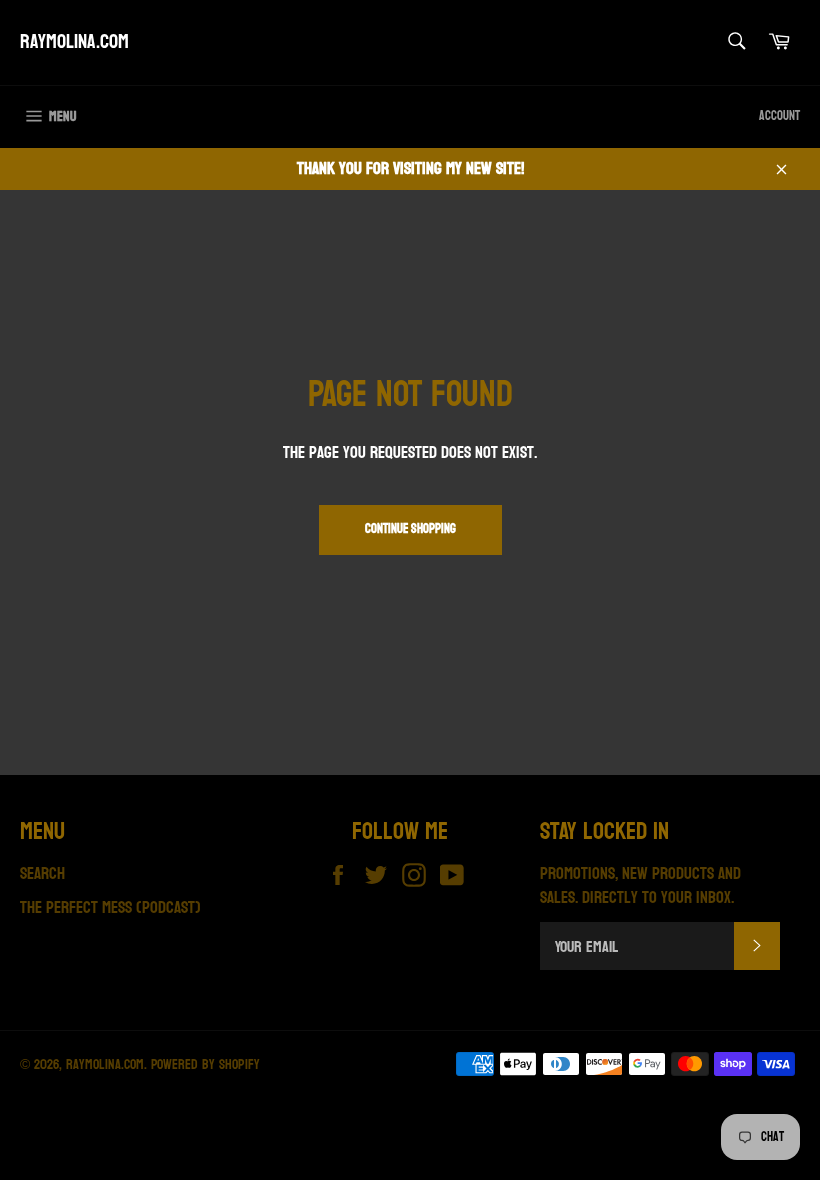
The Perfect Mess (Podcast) (110, 907)
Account (779, 116)
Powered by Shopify (205, 1064)
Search (42, 873)
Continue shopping (410, 529)
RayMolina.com (74, 43)
